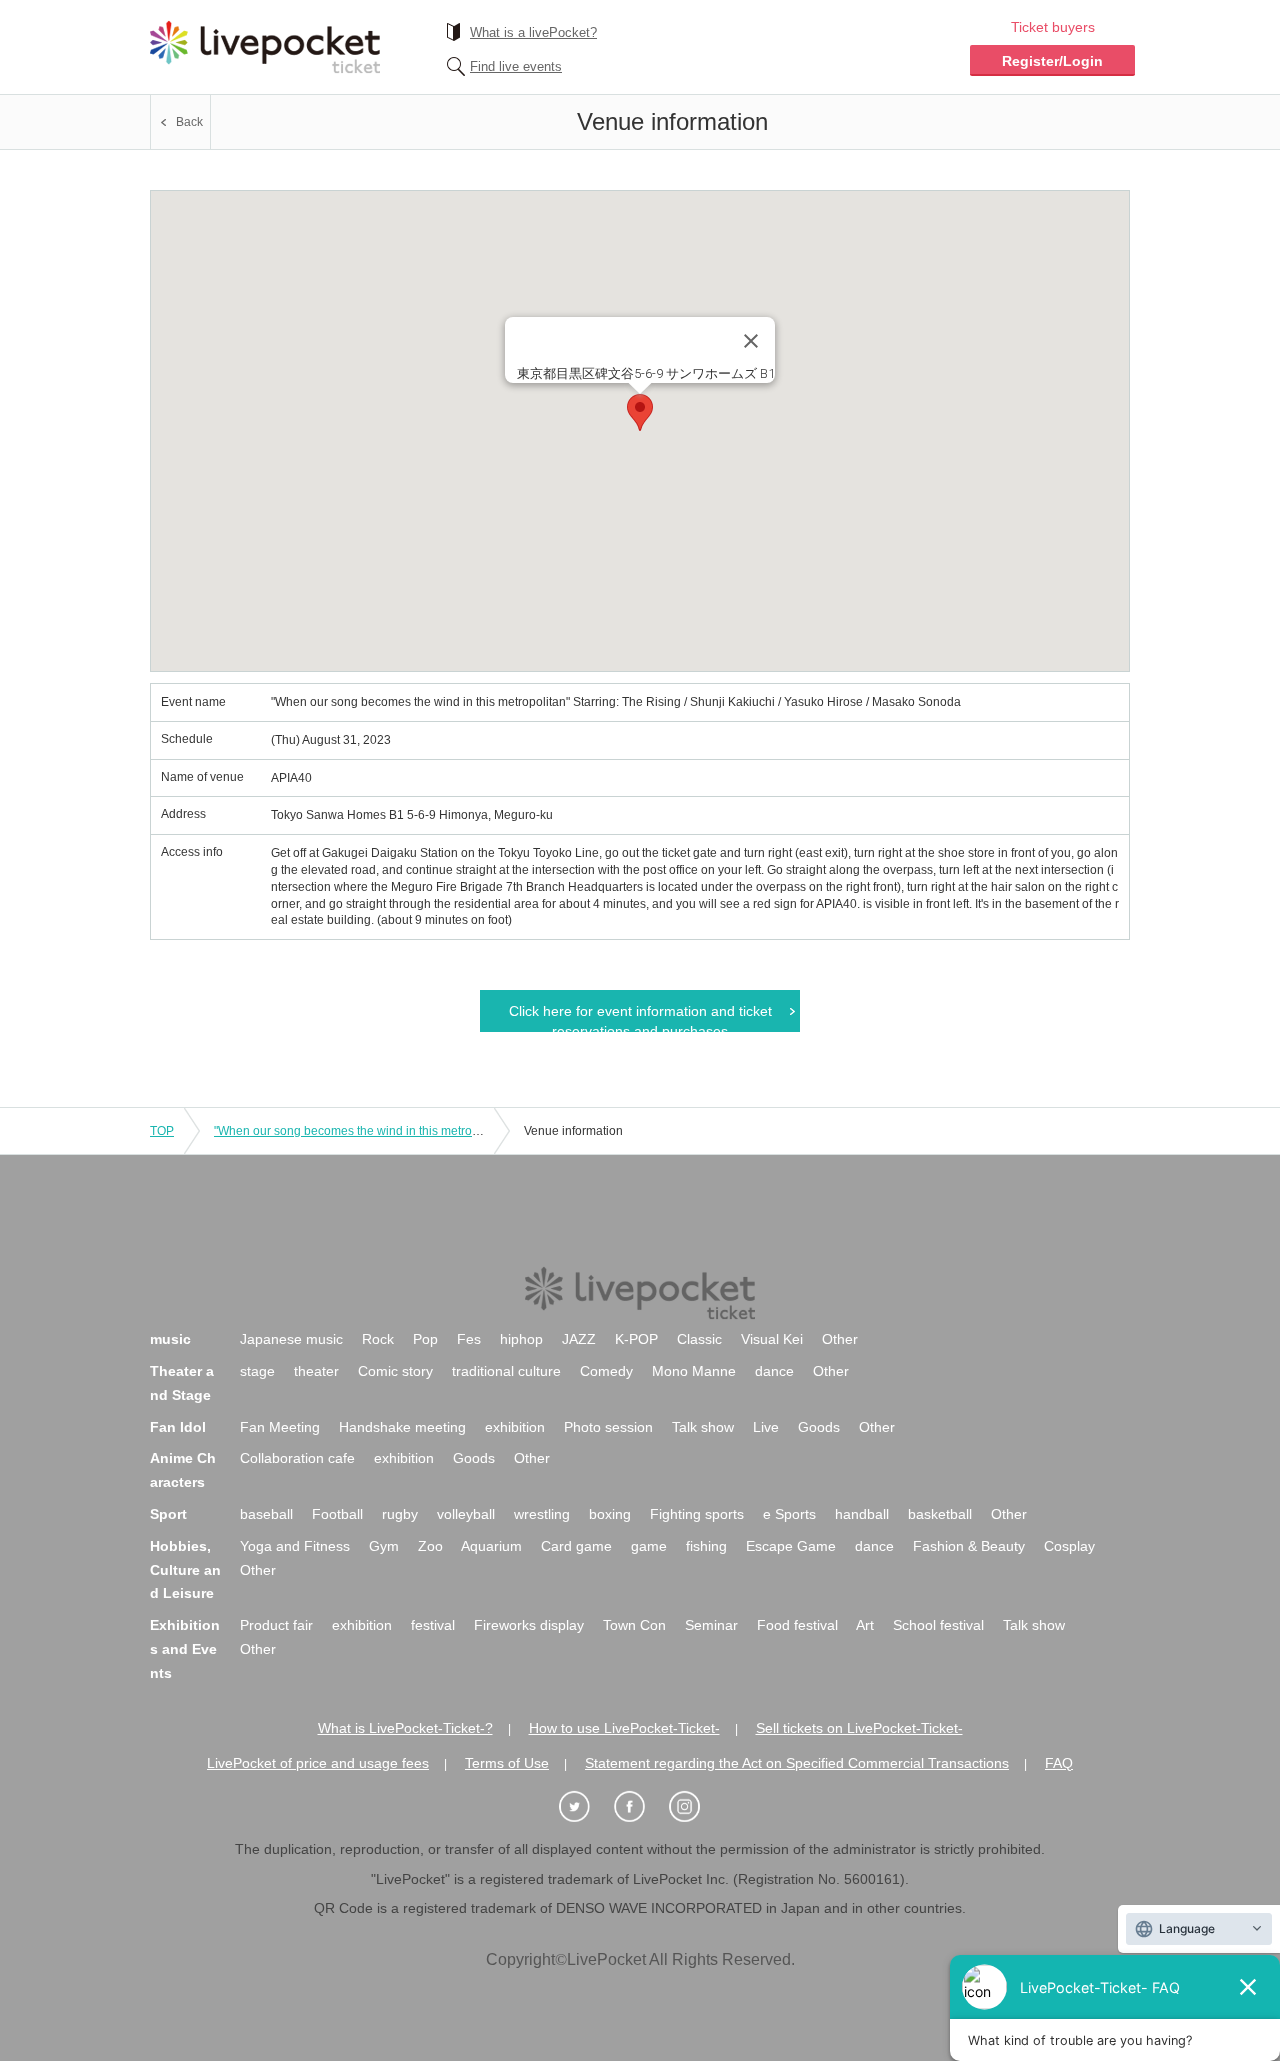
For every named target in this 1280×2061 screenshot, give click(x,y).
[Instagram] (695, 1807)
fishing (706, 1546)
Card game (576, 1546)
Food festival (797, 1625)
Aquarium (491, 1546)
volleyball (466, 1514)
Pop (425, 1339)
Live (766, 1427)
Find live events (516, 66)
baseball (266, 1514)
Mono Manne (694, 1371)
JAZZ (579, 1339)
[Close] (751, 341)
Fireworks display (529, 1625)
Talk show (703, 1427)
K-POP (636, 1339)
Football (337, 1514)
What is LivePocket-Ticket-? (405, 1728)
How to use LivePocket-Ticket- (624, 1728)
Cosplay (1069, 1546)
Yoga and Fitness (295, 1546)
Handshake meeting (402, 1427)
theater (316, 1371)
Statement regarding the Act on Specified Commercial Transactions (797, 1763)
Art (865, 1625)
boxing (610, 1514)
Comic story (395, 1371)
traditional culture (506, 1371)
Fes (469, 1339)
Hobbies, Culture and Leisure (185, 1570)
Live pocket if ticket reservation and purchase (265, 47)
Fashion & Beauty (969, 1546)
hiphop (521, 1339)
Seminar (711, 1625)
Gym (384, 1546)
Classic (699, 1339)
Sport (168, 1514)
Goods (819, 1427)
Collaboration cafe (297, 1458)
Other (840, 1339)
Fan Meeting (280, 1427)
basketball (940, 1514)
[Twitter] (585, 1807)
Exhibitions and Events (185, 1649)
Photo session (608, 1427)
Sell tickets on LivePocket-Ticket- (859, 1728)
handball (862, 1514)
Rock (378, 1339)
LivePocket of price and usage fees (318, 1763)
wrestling (542, 1514)
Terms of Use (507, 1763)
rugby (400, 1514)
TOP (162, 1131)
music (170, 1339)
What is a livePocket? (533, 32)
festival (433, 1625)
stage (257, 1371)
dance (774, 1371)
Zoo (430, 1546)
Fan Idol (178, 1427)
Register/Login (1052, 61)
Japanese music (291, 1339)
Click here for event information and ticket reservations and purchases (640, 1017)
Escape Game (791, 1546)
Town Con (634, 1625)
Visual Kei (772, 1339)
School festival (938, 1625)
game (649, 1546)
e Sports (789, 1514)
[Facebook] (640, 1807)
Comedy (606, 1371)
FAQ (1059, 1763)
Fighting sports (697, 1514)
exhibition (515, 1427)
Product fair (276, 1625)
